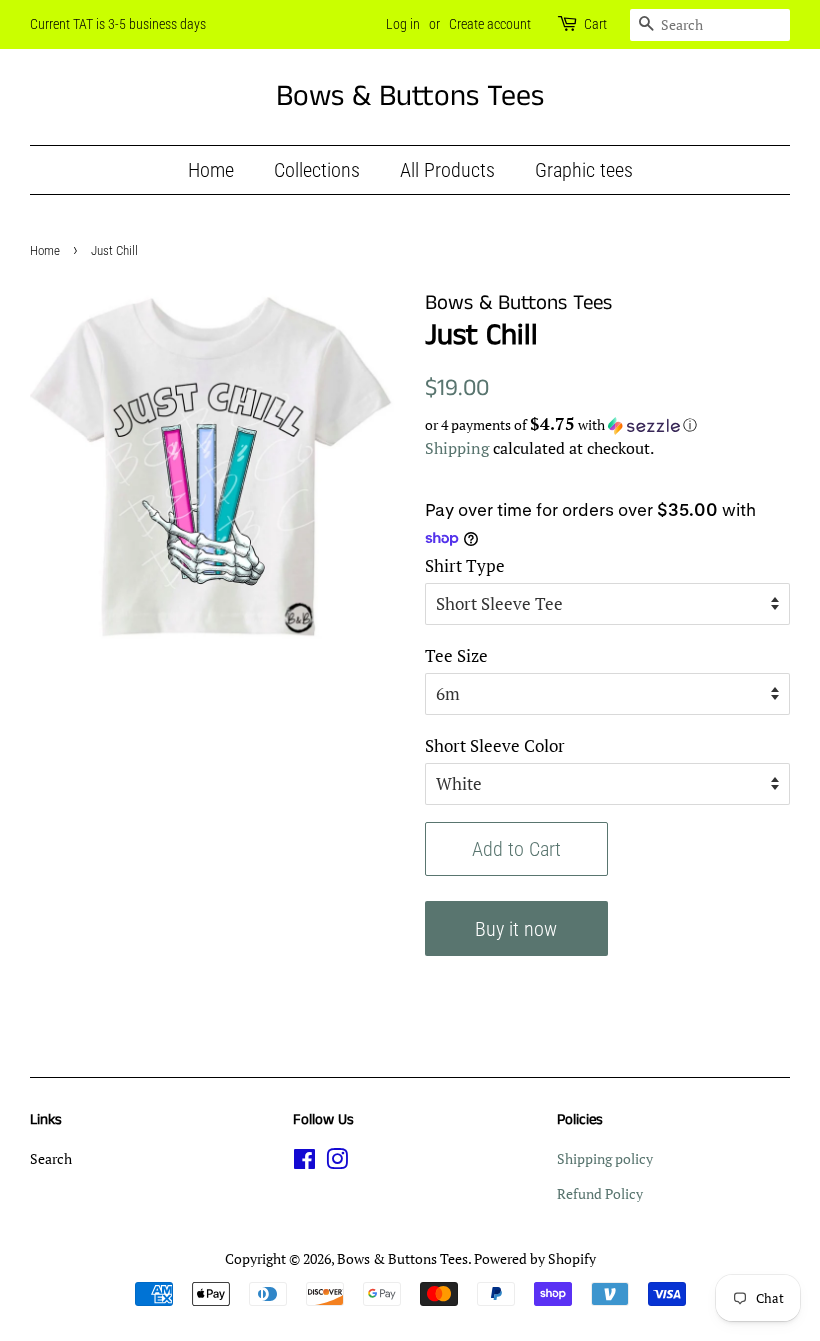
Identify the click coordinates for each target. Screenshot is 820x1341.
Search (51, 1158)
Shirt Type (465, 565)
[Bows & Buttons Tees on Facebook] (304, 1162)
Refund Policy (600, 1193)
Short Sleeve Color (495, 745)
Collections (317, 170)
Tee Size (456, 655)
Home (211, 170)
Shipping (457, 448)
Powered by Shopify (535, 1258)
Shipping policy (605, 1158)
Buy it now (516, 929)
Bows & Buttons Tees (410, 97)
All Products (447, 170)
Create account (490, 24)
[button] (607, 425)
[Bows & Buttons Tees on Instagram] (337, 1162)
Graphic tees (584, 170)
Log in (403, 24)
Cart (595, 24)
